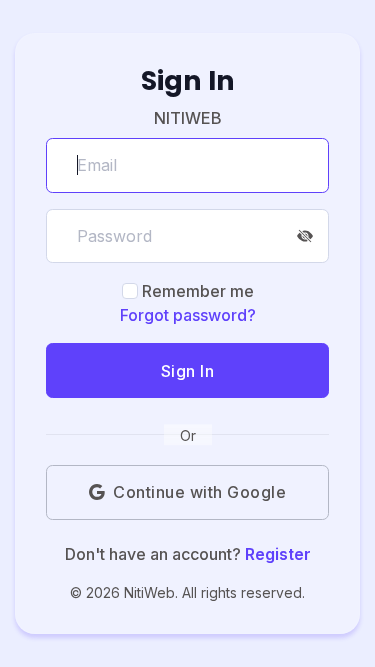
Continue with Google (199, 492)
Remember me (198, 291)
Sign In (188, 371)
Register (278, 554)
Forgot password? (188, 315)
